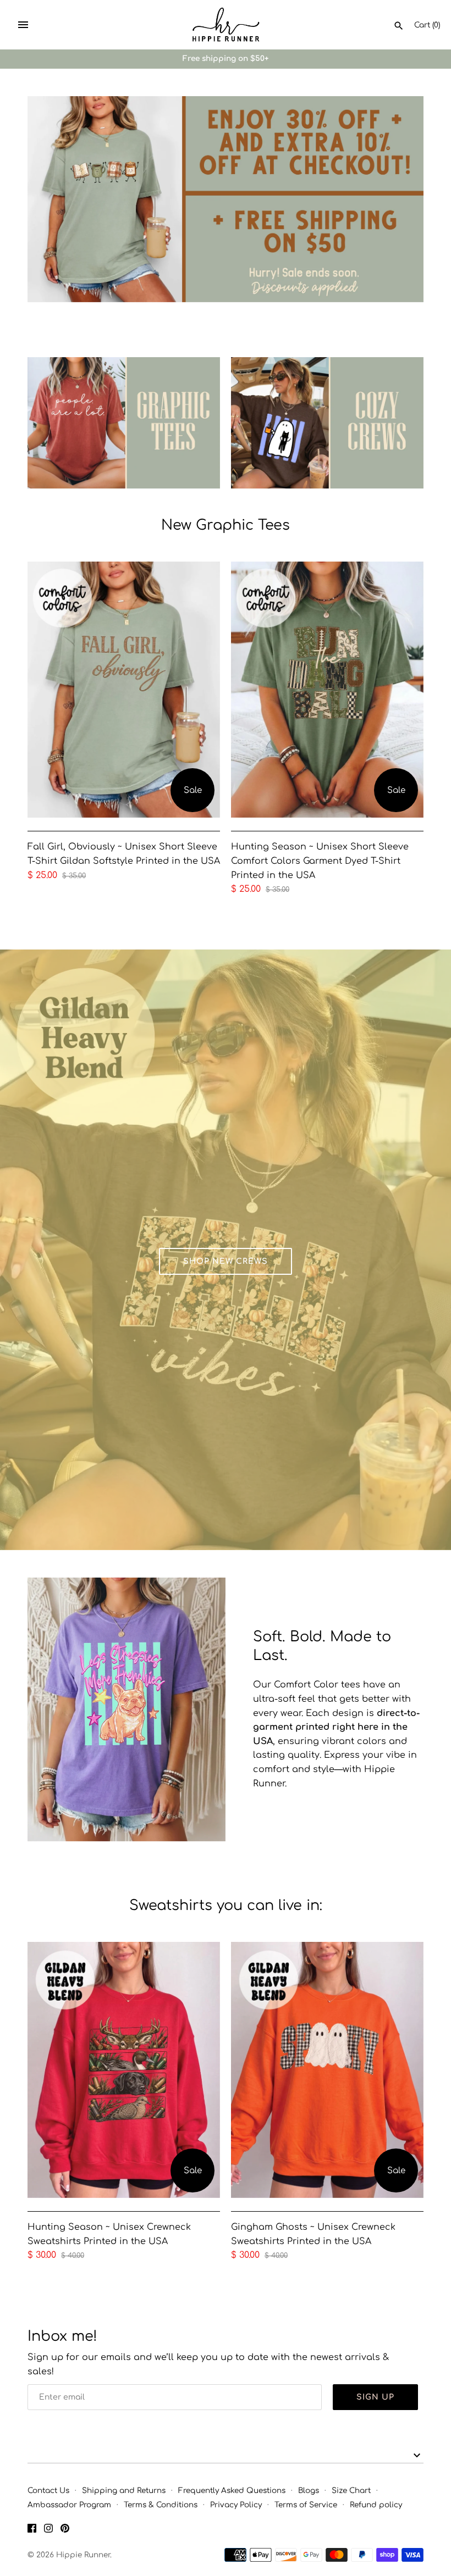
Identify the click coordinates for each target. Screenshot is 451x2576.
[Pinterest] (65, 2530)
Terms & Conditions (161, 2505)
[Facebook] (32, 2530)
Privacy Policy (236, 2505)
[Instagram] (48, 2530)
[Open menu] (23, 25)
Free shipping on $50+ (226, 59)
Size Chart (351, 2491)
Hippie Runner (83, 2555)
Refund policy (376, 2505)
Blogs (309, 2491)
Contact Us (48, 2491)
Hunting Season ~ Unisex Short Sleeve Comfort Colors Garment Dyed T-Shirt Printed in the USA (320, 861)
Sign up (375, 2397)
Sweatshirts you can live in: (226, 1905)
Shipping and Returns (124, 2491)
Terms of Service (306, 2505)
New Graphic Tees (226, 525)
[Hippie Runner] (226, 25)
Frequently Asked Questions (232, 2491)
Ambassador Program (69, 2505)
